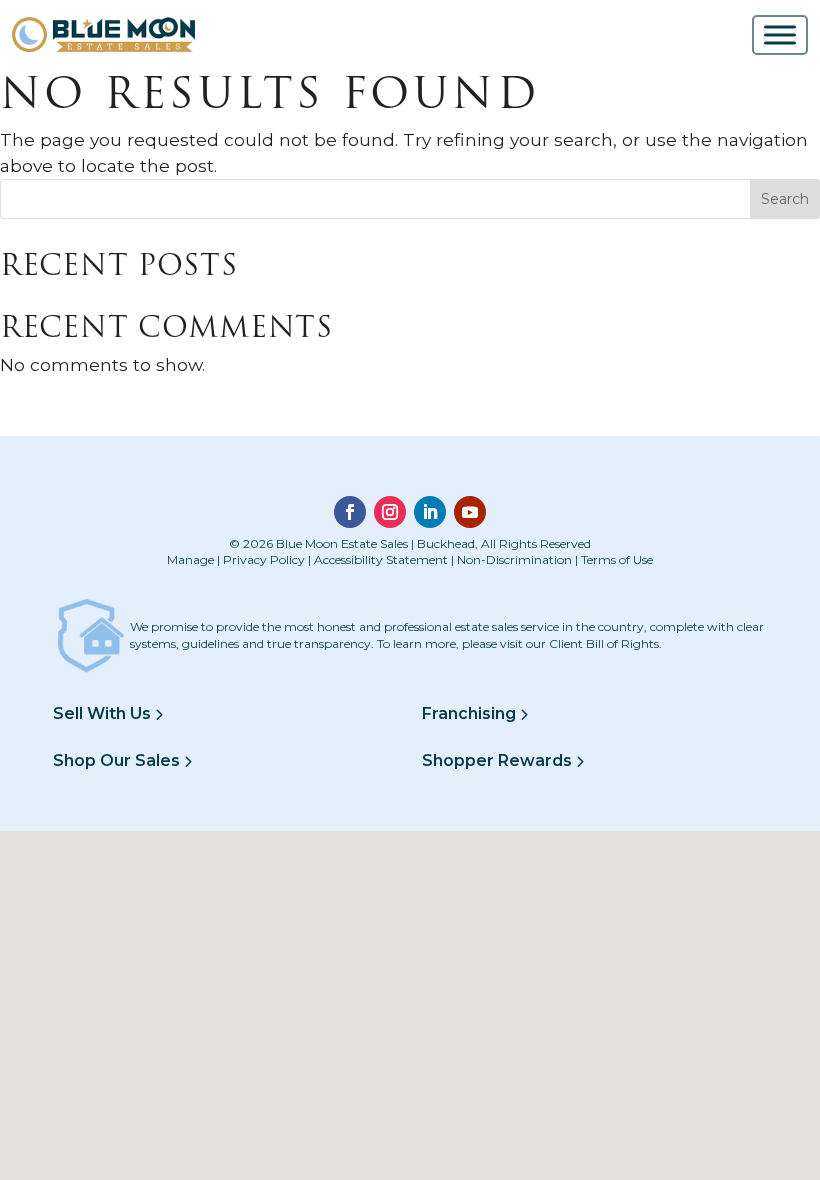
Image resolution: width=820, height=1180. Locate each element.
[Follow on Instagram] (390, 512)
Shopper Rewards (499, 760)
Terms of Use (617, 559)
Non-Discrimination (514, 559)
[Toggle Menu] (780, 34)
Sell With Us (104, 713)
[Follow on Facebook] (350, 512)
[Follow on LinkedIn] (430, 512)
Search (785, 199)
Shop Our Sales (118, 760)
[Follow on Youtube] (470, 512)
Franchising (471, 713)
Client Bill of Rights (604, 643)
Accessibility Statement (381, 559)
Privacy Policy (264, 559)
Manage (190, 559)
